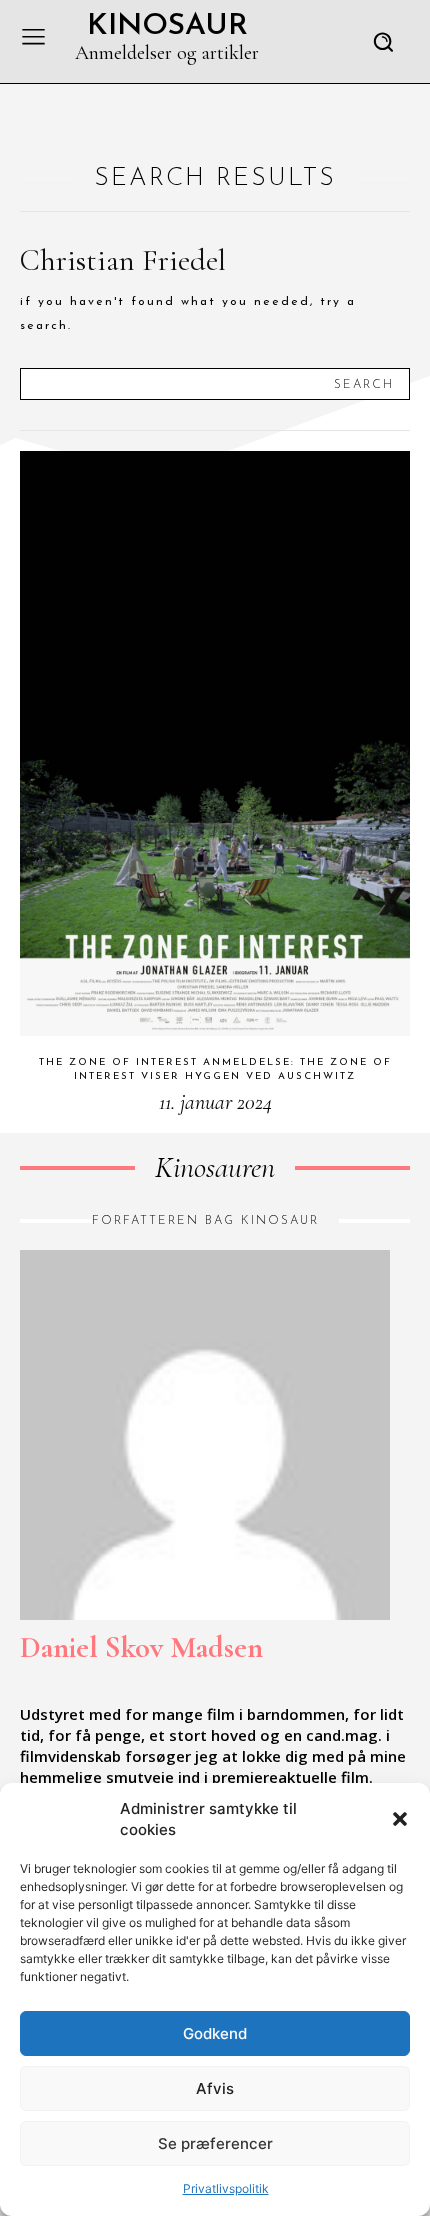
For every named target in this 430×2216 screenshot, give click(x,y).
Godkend (215, 2033)
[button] (400, 1819)
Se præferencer (215, 2143)
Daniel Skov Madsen (141, 1647)
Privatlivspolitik (226, 2188)
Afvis (215, 2088)
